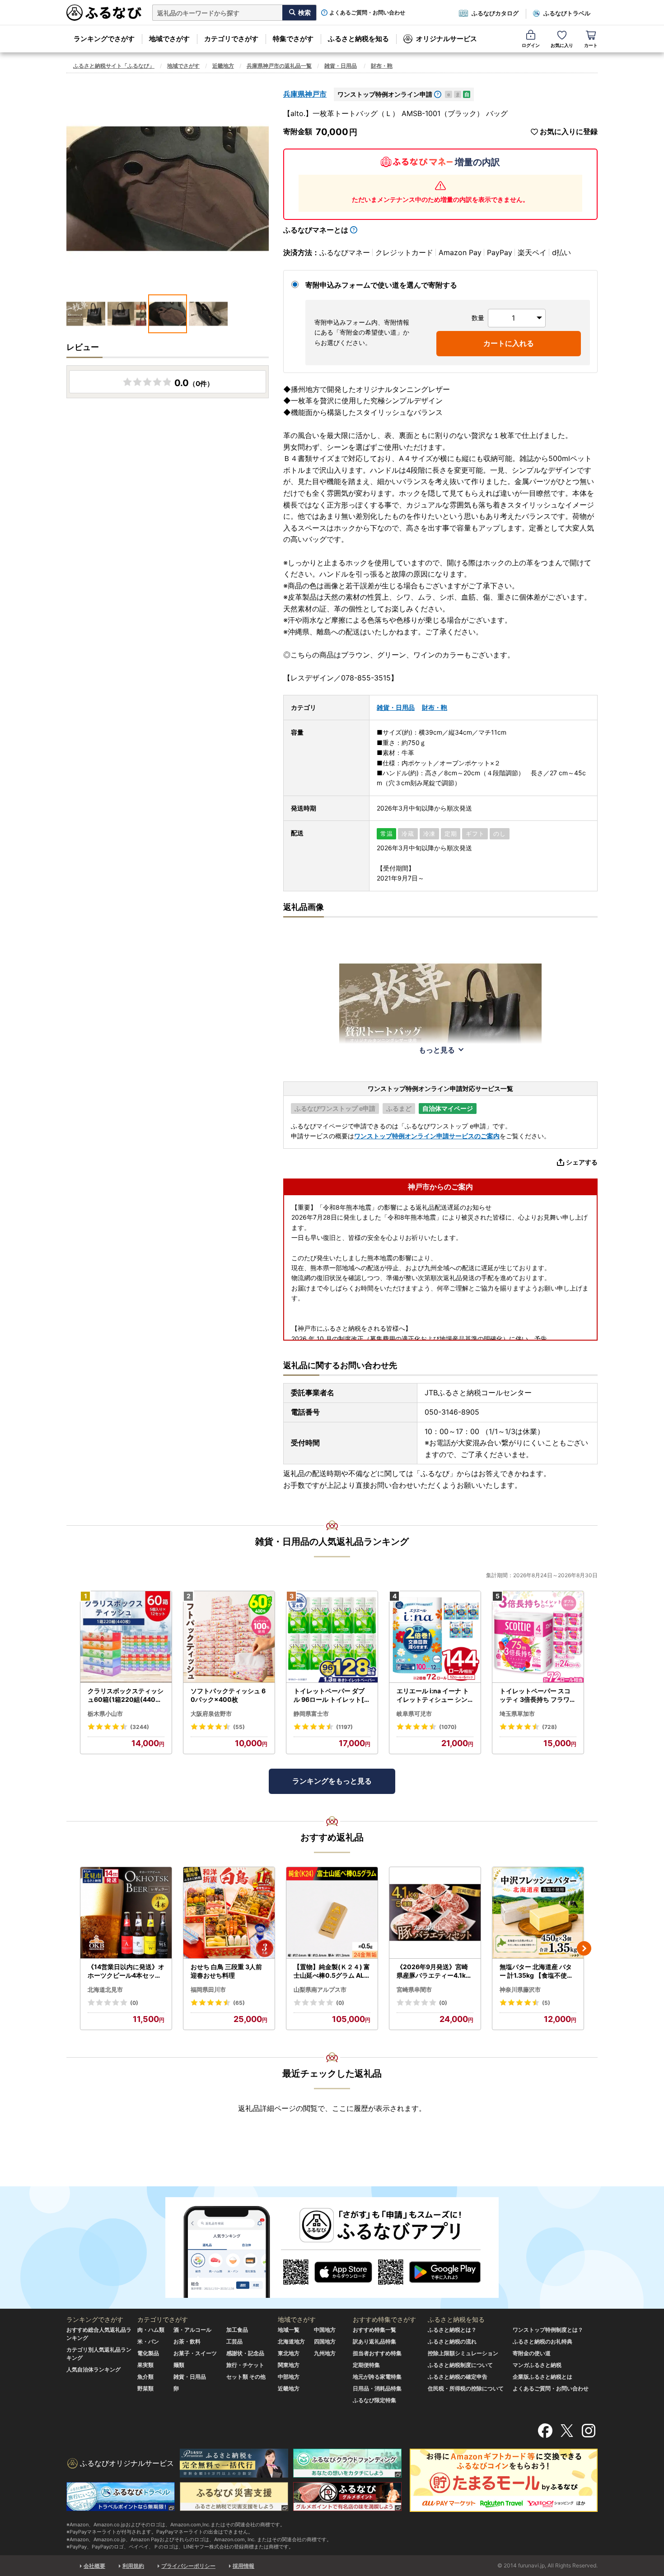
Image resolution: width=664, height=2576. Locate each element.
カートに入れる (509, 343)
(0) (134, 2003)
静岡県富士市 (311, 1714)
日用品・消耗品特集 (377, 2388)
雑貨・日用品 (341, 66)
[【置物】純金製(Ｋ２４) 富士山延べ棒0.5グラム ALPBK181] (332, 1913)
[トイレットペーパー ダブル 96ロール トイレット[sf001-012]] (332, 1637)
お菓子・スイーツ (195, 2353)
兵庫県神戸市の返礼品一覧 (279, 66)
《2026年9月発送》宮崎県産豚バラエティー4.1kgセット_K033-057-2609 (434, 1971)
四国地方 (325, 2341)
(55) (239, 1727)
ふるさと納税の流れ (452, 2341)
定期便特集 (366, 2365)
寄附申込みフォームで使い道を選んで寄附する (381, 285)
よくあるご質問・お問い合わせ (367, 13)
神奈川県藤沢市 (520, 1989)
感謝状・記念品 (245, 2353)
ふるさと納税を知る (358, 39)
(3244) (140, 1727)
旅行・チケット (245, 2365)
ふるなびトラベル (567, 13)
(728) (549, 1727)
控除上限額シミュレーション (463, 2353)
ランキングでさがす (104, 39)
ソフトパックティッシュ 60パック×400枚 (228, 1695)
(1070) (448, 1727)
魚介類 (145, 2377)
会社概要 (94, 2566)
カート (591, 45)
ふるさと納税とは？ (452, 2330)
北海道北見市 (105, 1989)
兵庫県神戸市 (305, 94)
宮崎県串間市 (414, 1989)
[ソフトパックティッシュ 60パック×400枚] (229, 1637)
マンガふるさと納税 (537, 2365)
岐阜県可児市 (414, 1714)
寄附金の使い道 (532, 2353)
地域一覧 (289, 2330)
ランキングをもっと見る (332, 1781)
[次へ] (584, 1948)
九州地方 (325, 2353)
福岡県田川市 (208, 1989)
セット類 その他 (246, 2377)
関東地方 (289, 2365)
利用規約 (133, 2566)
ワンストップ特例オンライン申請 (385, 94)
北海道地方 (291, 2341)
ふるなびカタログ (495, 13)
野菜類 (145, 2388)
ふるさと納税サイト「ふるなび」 (114, 66)
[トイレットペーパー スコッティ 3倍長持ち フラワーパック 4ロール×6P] (538, 1637)
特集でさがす (293, 39)
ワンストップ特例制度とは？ (548, 2330)
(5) (546, 2003)
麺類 (179, 2365)
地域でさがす (169, 39)
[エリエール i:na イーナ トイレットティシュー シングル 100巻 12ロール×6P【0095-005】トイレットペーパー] (435, 1637)
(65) (239, 2003)
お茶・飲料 (187, 2341)
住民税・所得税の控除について (466, 2388)
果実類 (145, 2365)
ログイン (531, 45)
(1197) (344, 1727)
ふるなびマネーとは (316, 230)
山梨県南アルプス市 (320, 1989)
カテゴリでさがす (231, 39)
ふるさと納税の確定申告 (458, 2377)
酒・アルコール (192, 2330)
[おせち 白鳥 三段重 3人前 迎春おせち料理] (229, 1913)
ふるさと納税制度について (460, 2365)
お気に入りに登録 (569, 132)
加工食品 (237, 2330)
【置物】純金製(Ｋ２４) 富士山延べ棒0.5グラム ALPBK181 (332, 1971)
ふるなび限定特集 (374, 2400)
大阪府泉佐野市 (211, 1714)
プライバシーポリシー (188, 2566)
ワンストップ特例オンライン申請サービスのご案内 (427, 1136)
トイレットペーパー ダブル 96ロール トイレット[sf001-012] (332, 1696)
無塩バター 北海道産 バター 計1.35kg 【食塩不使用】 (536, 1971)
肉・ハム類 (151, 2330)
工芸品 (234, 2341)
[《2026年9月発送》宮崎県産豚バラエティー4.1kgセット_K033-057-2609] (435, 1913)
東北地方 (289, 2353)
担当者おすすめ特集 (377, 2353)
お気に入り (562, 45)
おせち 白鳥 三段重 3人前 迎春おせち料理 (226, 1971)
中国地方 (325, 2330)
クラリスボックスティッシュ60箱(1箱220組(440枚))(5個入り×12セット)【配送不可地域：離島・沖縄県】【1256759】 (126, 1696)
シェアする (582, 1162)
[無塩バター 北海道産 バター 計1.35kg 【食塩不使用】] (538, 1913)
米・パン (148, 2341)
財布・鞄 (382, 66)
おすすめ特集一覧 (374, 2330)
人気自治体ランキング (94, 2369)
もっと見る (437, 1050)
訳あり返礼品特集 (374, 2341)
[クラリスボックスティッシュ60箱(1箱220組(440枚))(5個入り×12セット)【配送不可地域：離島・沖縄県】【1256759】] (126, 1637)
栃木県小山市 (105, 1714)
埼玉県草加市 (517, 1714)
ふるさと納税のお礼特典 (542, 2341)
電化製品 (148, 2353)
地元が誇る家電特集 (377, 2377)
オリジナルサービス (447, 39)
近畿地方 (223, 66)
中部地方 (289, 2377)
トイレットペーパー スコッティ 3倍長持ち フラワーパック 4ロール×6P (538, 1696)
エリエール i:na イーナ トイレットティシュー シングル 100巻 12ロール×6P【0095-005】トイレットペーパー (433, 1696)
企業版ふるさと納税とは (542, 2377)
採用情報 (243, 2566)
